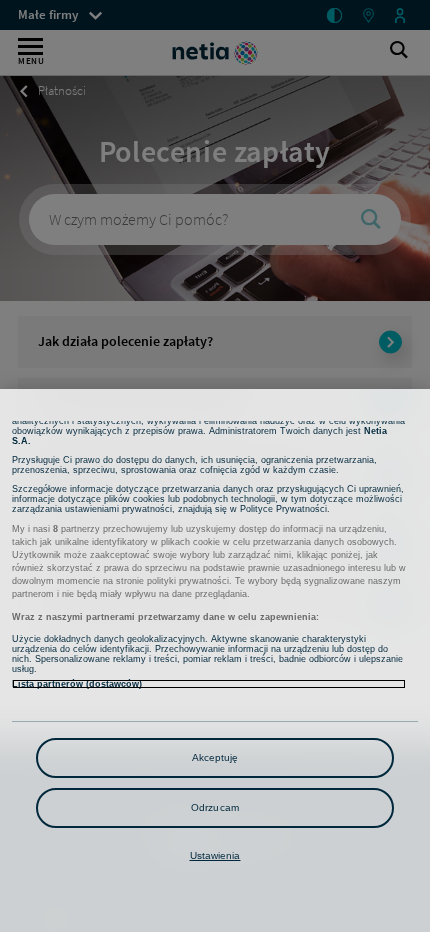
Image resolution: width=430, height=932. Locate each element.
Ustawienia (215, 855)
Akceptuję (215, 757)
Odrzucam (215, 807)
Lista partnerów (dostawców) (77, 684)
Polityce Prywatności (283, 509)
